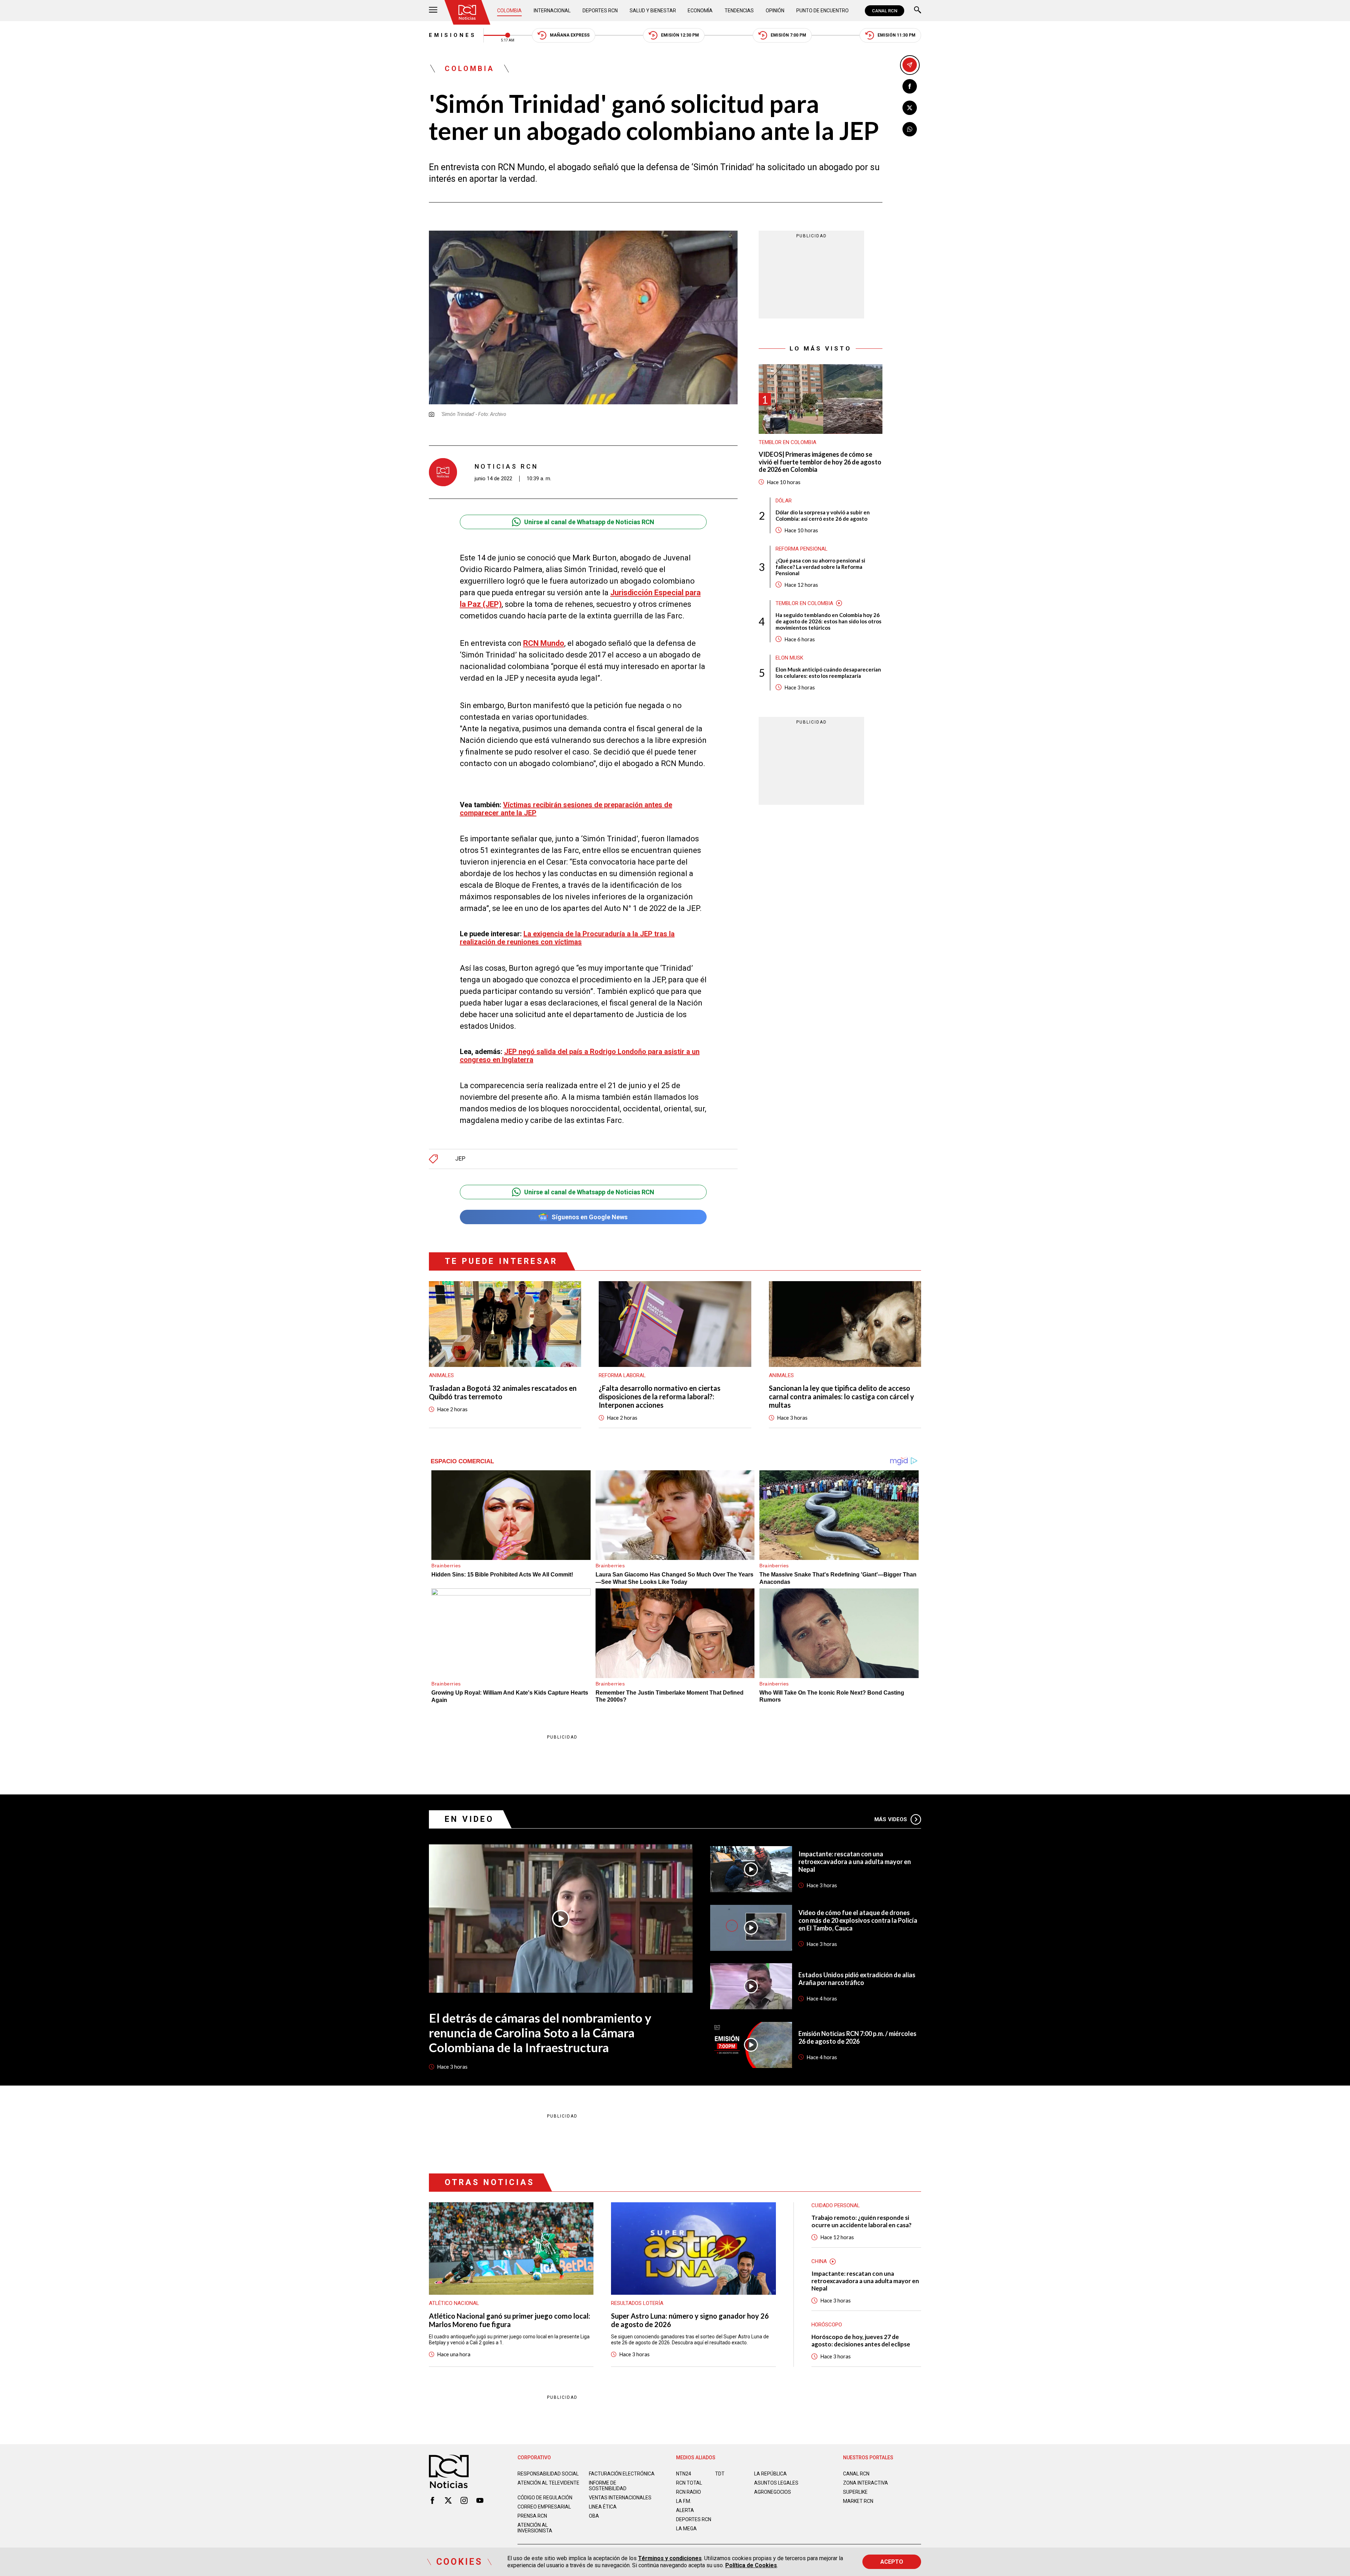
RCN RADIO (689, 2492)
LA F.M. (684, 2501)
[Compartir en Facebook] (910, 86)
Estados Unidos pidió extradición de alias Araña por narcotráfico (857, 1979)
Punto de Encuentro (822, 11)
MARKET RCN (858, 2501)
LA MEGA (686, 2529)
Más (891, 1819)
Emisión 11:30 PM (896, 35)
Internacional (552, 11)
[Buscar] (918, 11)
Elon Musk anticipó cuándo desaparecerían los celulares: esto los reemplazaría (828, 673)
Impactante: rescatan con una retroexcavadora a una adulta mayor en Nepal (855, 1862)
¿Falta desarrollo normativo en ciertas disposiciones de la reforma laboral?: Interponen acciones (660, 1396)
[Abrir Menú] (433, 11)
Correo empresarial (544, 2507)
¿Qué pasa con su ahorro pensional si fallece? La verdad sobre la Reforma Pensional (820, 567)
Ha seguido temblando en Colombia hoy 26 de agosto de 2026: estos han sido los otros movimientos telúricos (828, 621)
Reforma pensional (802, 549)
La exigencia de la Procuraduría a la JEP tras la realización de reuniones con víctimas (567, 938)
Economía (700, 11)
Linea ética (603, 2507)
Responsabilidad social (548, 2474)
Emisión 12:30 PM (680, 35)
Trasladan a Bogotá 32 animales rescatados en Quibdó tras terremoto (503, 1392)
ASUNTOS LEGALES (776, 2483)
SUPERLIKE (855, 2492)
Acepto (892, 2562)
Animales (441, 1375)
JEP (460, 1159)
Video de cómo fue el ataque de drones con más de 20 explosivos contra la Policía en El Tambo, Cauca (858, 1920)
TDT (720, 2474)
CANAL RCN (885, 11)
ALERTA (685, 2510)
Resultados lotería (637, 2303)
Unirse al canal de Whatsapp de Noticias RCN (589, 522)
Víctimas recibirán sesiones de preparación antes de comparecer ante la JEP (566, 809)
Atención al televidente (548, 2483)
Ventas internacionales (620, 2498)
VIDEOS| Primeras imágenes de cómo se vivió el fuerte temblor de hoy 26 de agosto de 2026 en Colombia (820, 462)
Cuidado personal (836, 2205)
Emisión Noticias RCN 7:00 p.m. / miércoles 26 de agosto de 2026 (857, 2037)
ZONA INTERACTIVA (866, 2483)
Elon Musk (789, 658)
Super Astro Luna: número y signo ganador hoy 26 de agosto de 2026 (690, 2320)
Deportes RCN (600, 11)
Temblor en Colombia (787, 442)
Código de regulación (545, 2498)
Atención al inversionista (535, 2528)
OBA (594, 2516)
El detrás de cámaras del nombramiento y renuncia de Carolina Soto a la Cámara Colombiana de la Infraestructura (540, 2032)
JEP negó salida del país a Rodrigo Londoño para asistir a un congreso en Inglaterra (580, 1056)
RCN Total (689, 2483)
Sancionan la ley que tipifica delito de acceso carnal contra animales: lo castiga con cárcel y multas (841, 1396)
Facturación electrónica (622, 2474)
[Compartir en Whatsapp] (910, 129)
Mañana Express (570, 35)
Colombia (509, 11)
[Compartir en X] (910, 108)
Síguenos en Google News (590, 1217)
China (819, 2261)
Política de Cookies (751, 2565)
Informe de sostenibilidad (608, 2486)
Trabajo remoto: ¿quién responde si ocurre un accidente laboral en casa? (862, 2221)
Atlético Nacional (454, 2303)
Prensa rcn (532, 2516)
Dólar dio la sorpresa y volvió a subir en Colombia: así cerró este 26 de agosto (823, 515)
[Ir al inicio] (467, 12)
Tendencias (739, 11)
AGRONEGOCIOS (773, 2492)
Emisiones (453, 35)
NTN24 (684, 2474)
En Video (469, 1819)
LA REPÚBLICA (770, 2474)
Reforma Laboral (622, 1375)
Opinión (775, 11)
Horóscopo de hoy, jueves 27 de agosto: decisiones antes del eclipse (861, 2340)
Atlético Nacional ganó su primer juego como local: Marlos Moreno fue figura (510, 2320)
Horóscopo (827, 2325)
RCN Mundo (544, 643)
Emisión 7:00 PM (788, 35)
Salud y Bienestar (653, 11)
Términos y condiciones (670, 2558)
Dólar (784, 501)
